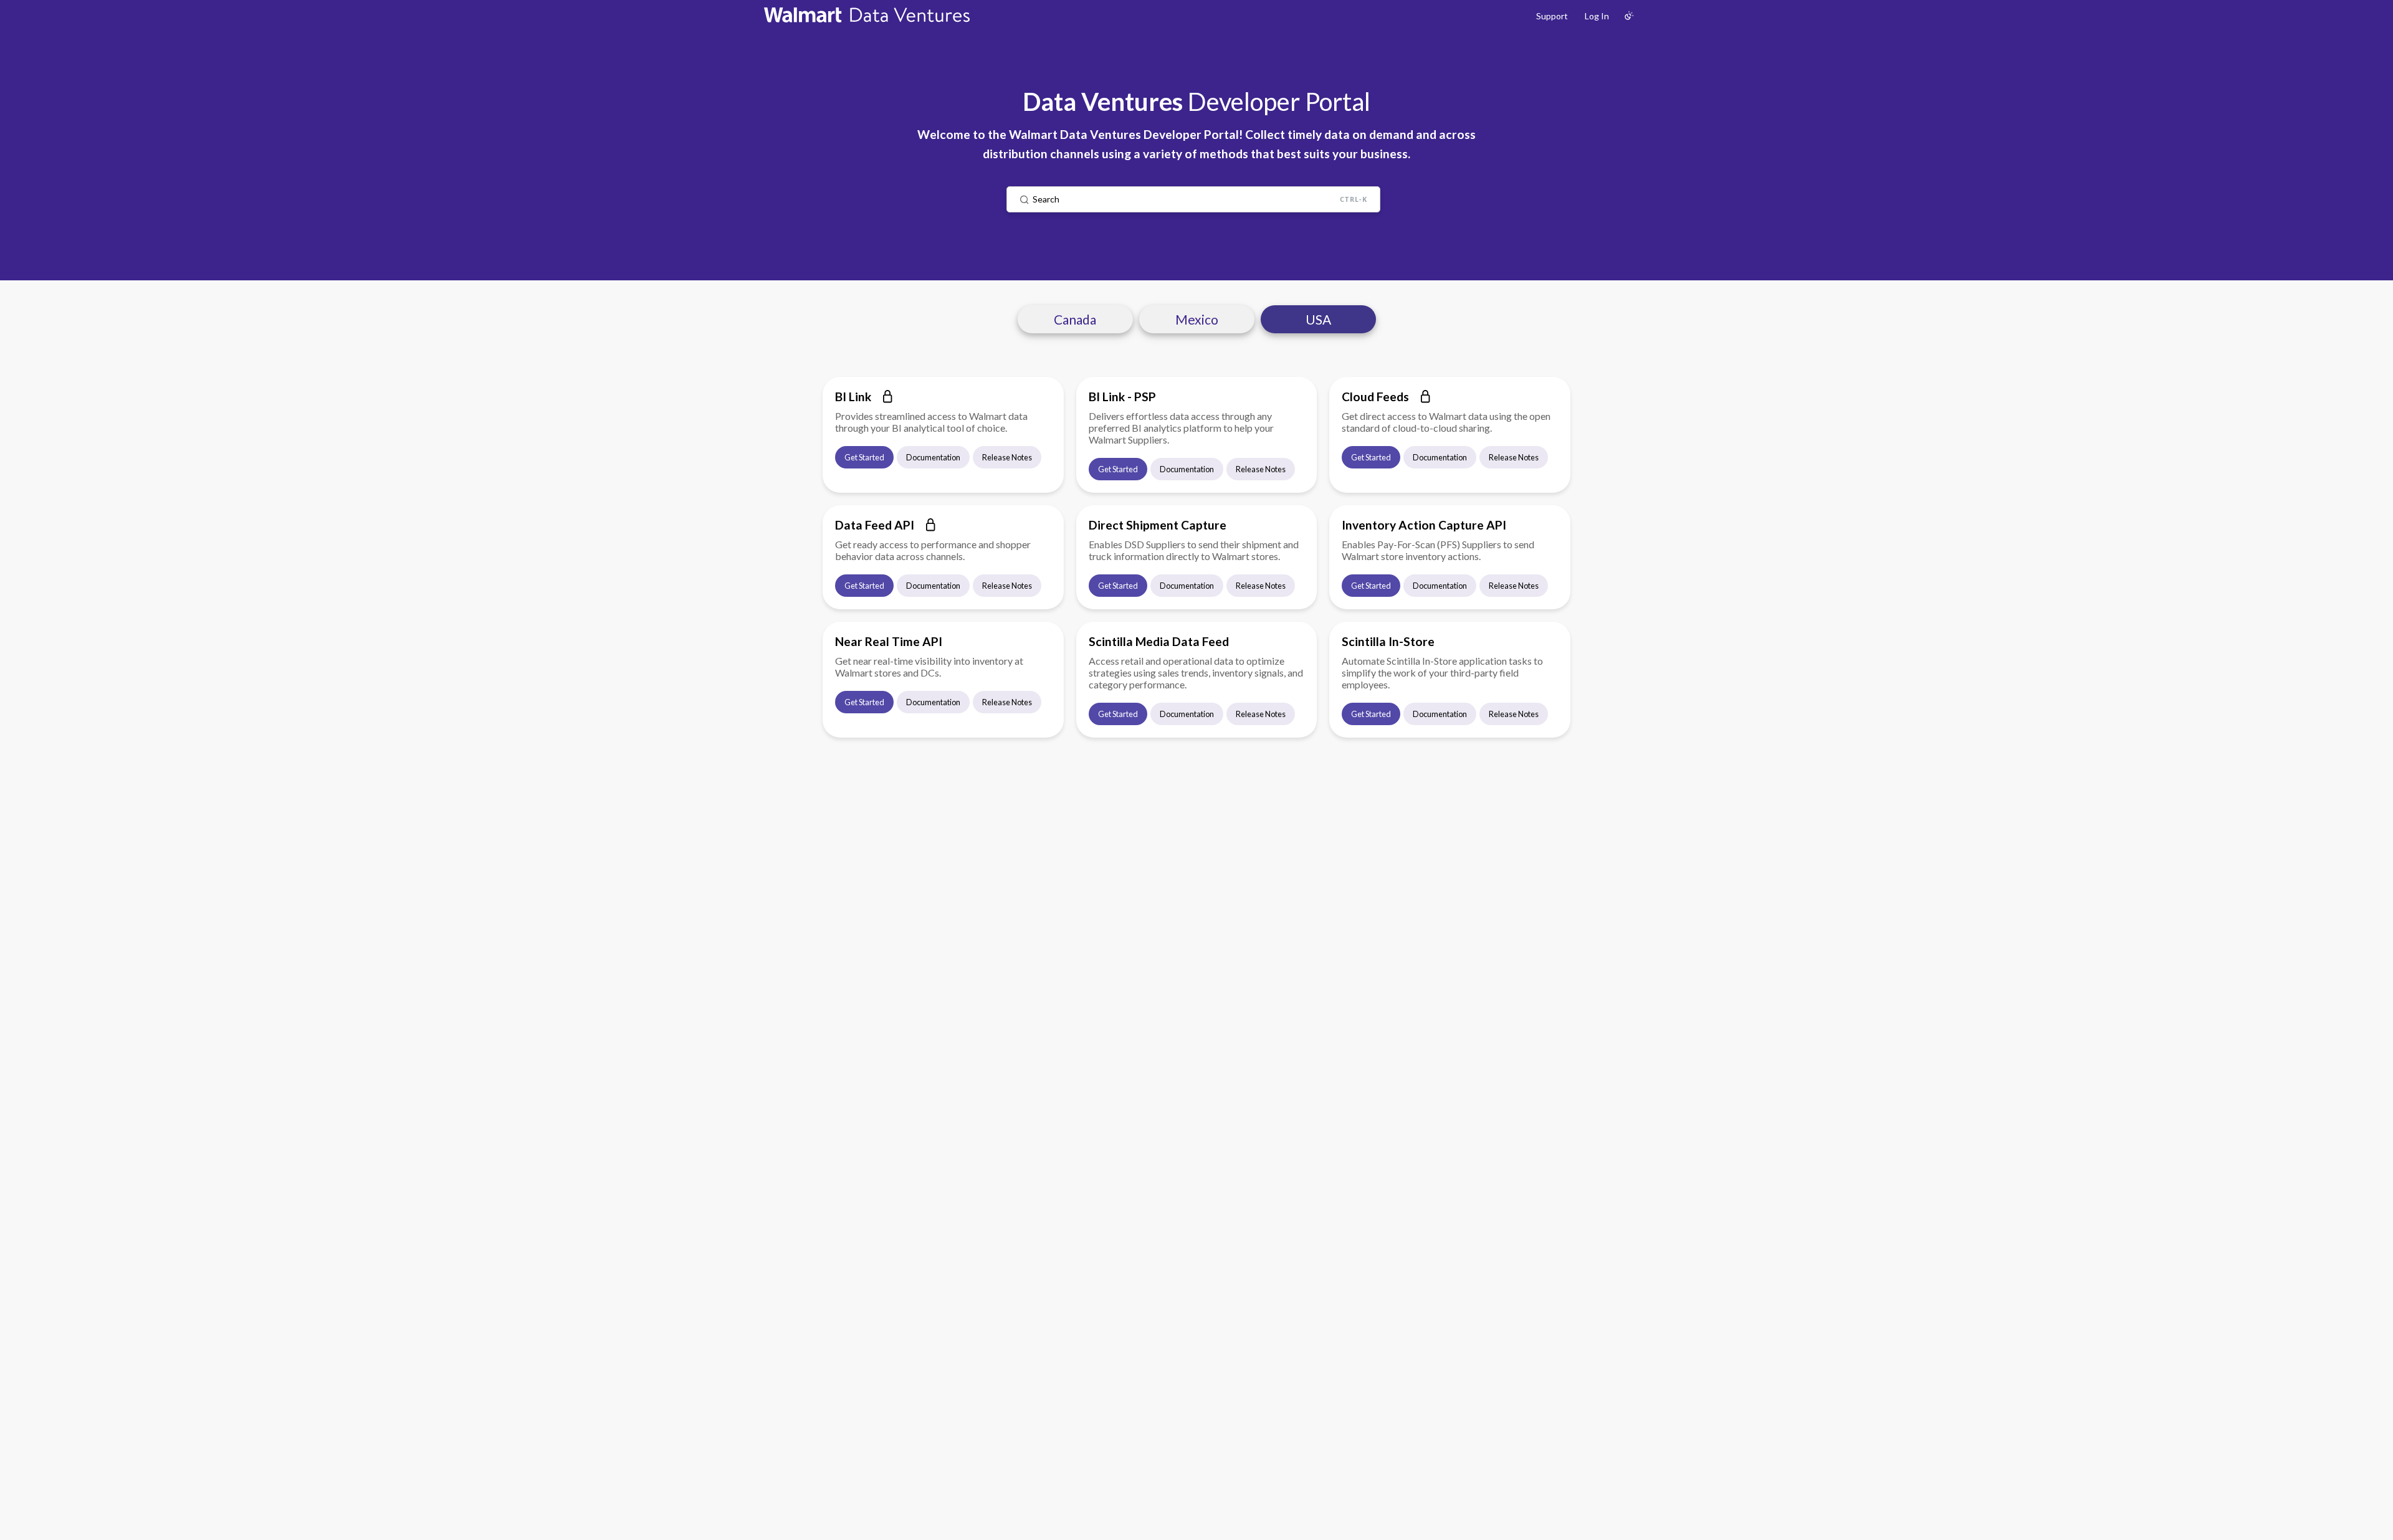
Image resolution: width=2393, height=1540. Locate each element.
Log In (1597, 16)
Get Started (864, 457)
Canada (1075, 319)
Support (1552, 16)
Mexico (1197, 319)
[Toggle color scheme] (1629, 16)
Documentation (933, 457)
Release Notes (1007, 457)
